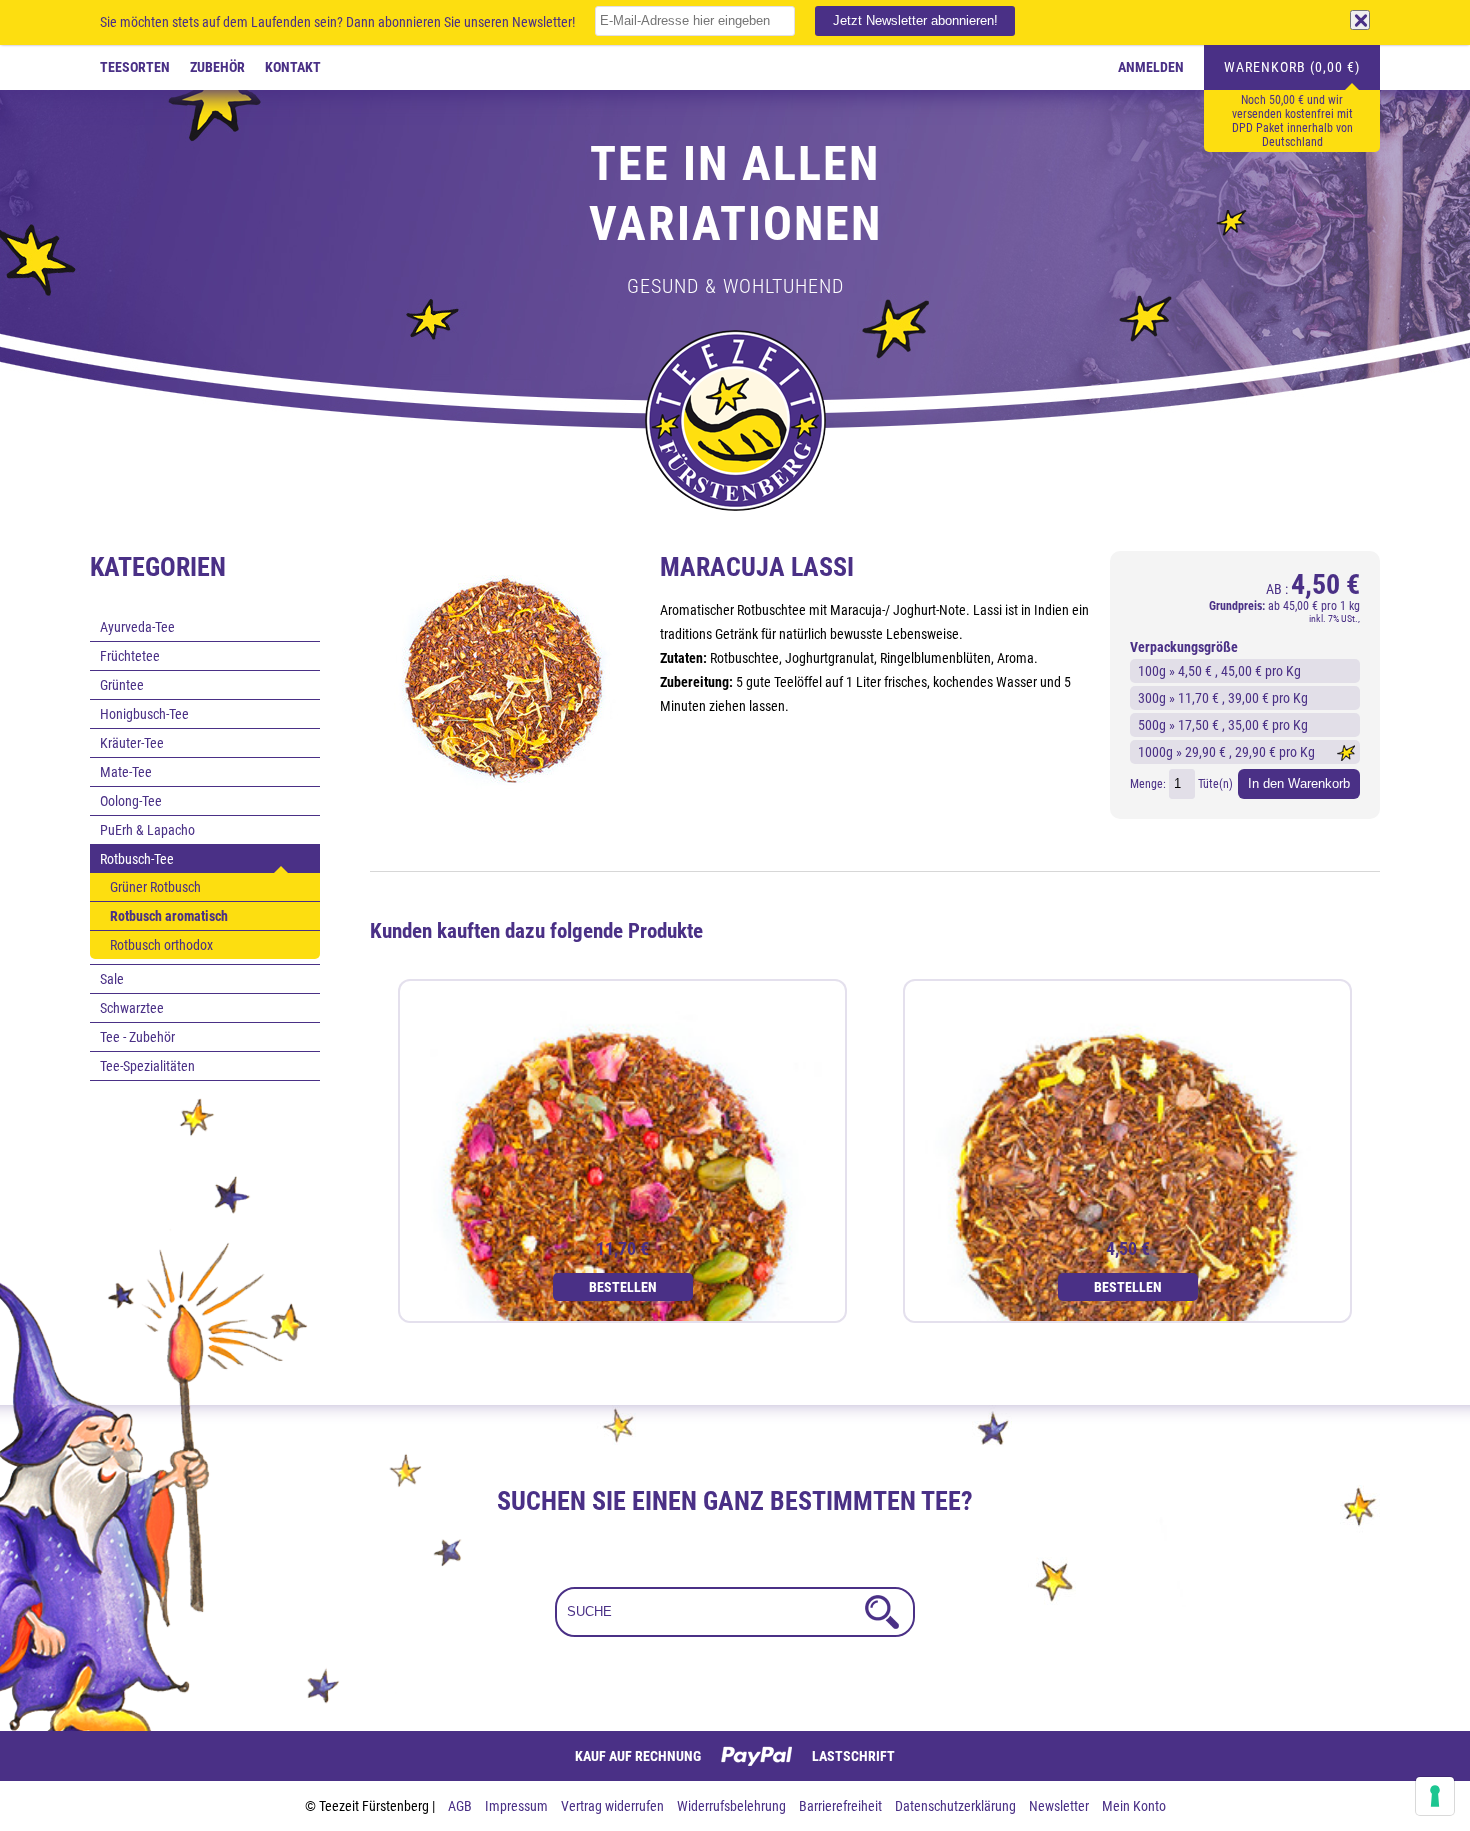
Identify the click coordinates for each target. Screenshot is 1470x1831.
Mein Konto (1134, 1806)
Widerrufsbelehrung (733, 1806)
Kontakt (293, 67)
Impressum (518, 1806)
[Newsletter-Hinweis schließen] (1360, 20)
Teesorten (135, 67)
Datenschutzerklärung (957, 1806)
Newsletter (1060, 1806)
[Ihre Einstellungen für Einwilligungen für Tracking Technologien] (1435, 1796)
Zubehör (217, 67)
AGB (461, 1806)
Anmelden (1151, 67)
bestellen (623, 1287)
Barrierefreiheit (842, 1806)
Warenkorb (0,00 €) (1292, 67)
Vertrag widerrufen (614, 1806)
